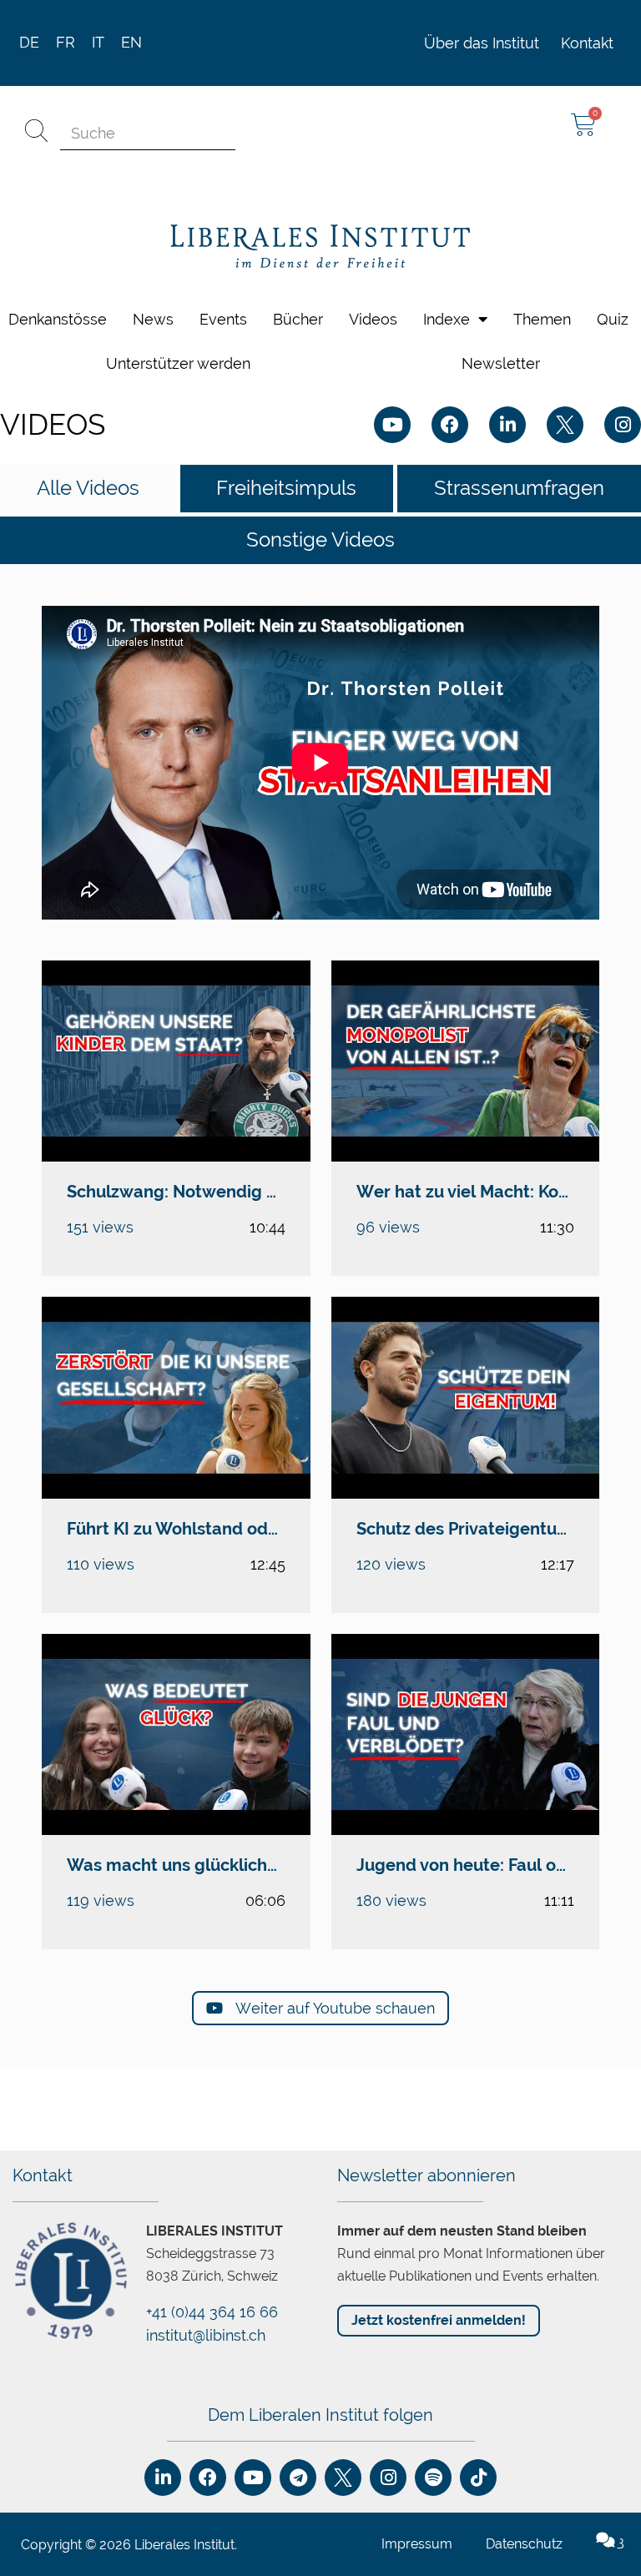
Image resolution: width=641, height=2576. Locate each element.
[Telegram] (298, 2478)
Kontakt (587, 43)
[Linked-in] (507, 425)
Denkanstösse (58, 319)
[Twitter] (565, 425)
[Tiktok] (478, 2478)
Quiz (613, 319)
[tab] (88, 489)
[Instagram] (623, 425)
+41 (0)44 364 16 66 (212, 2312)
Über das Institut (482, 43)
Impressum (417, 2544)
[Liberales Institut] (320, 247)
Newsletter (501, 363)
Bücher (298, 319)
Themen (542, 319)
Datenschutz (524, 2544)
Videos (373, 319)
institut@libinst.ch (206, 2335)
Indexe (447, 319)
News (153, 319)
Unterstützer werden (178, 363)
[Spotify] (433, 2478)
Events (223, 319)
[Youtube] (392, 425)
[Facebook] (450, 425)
